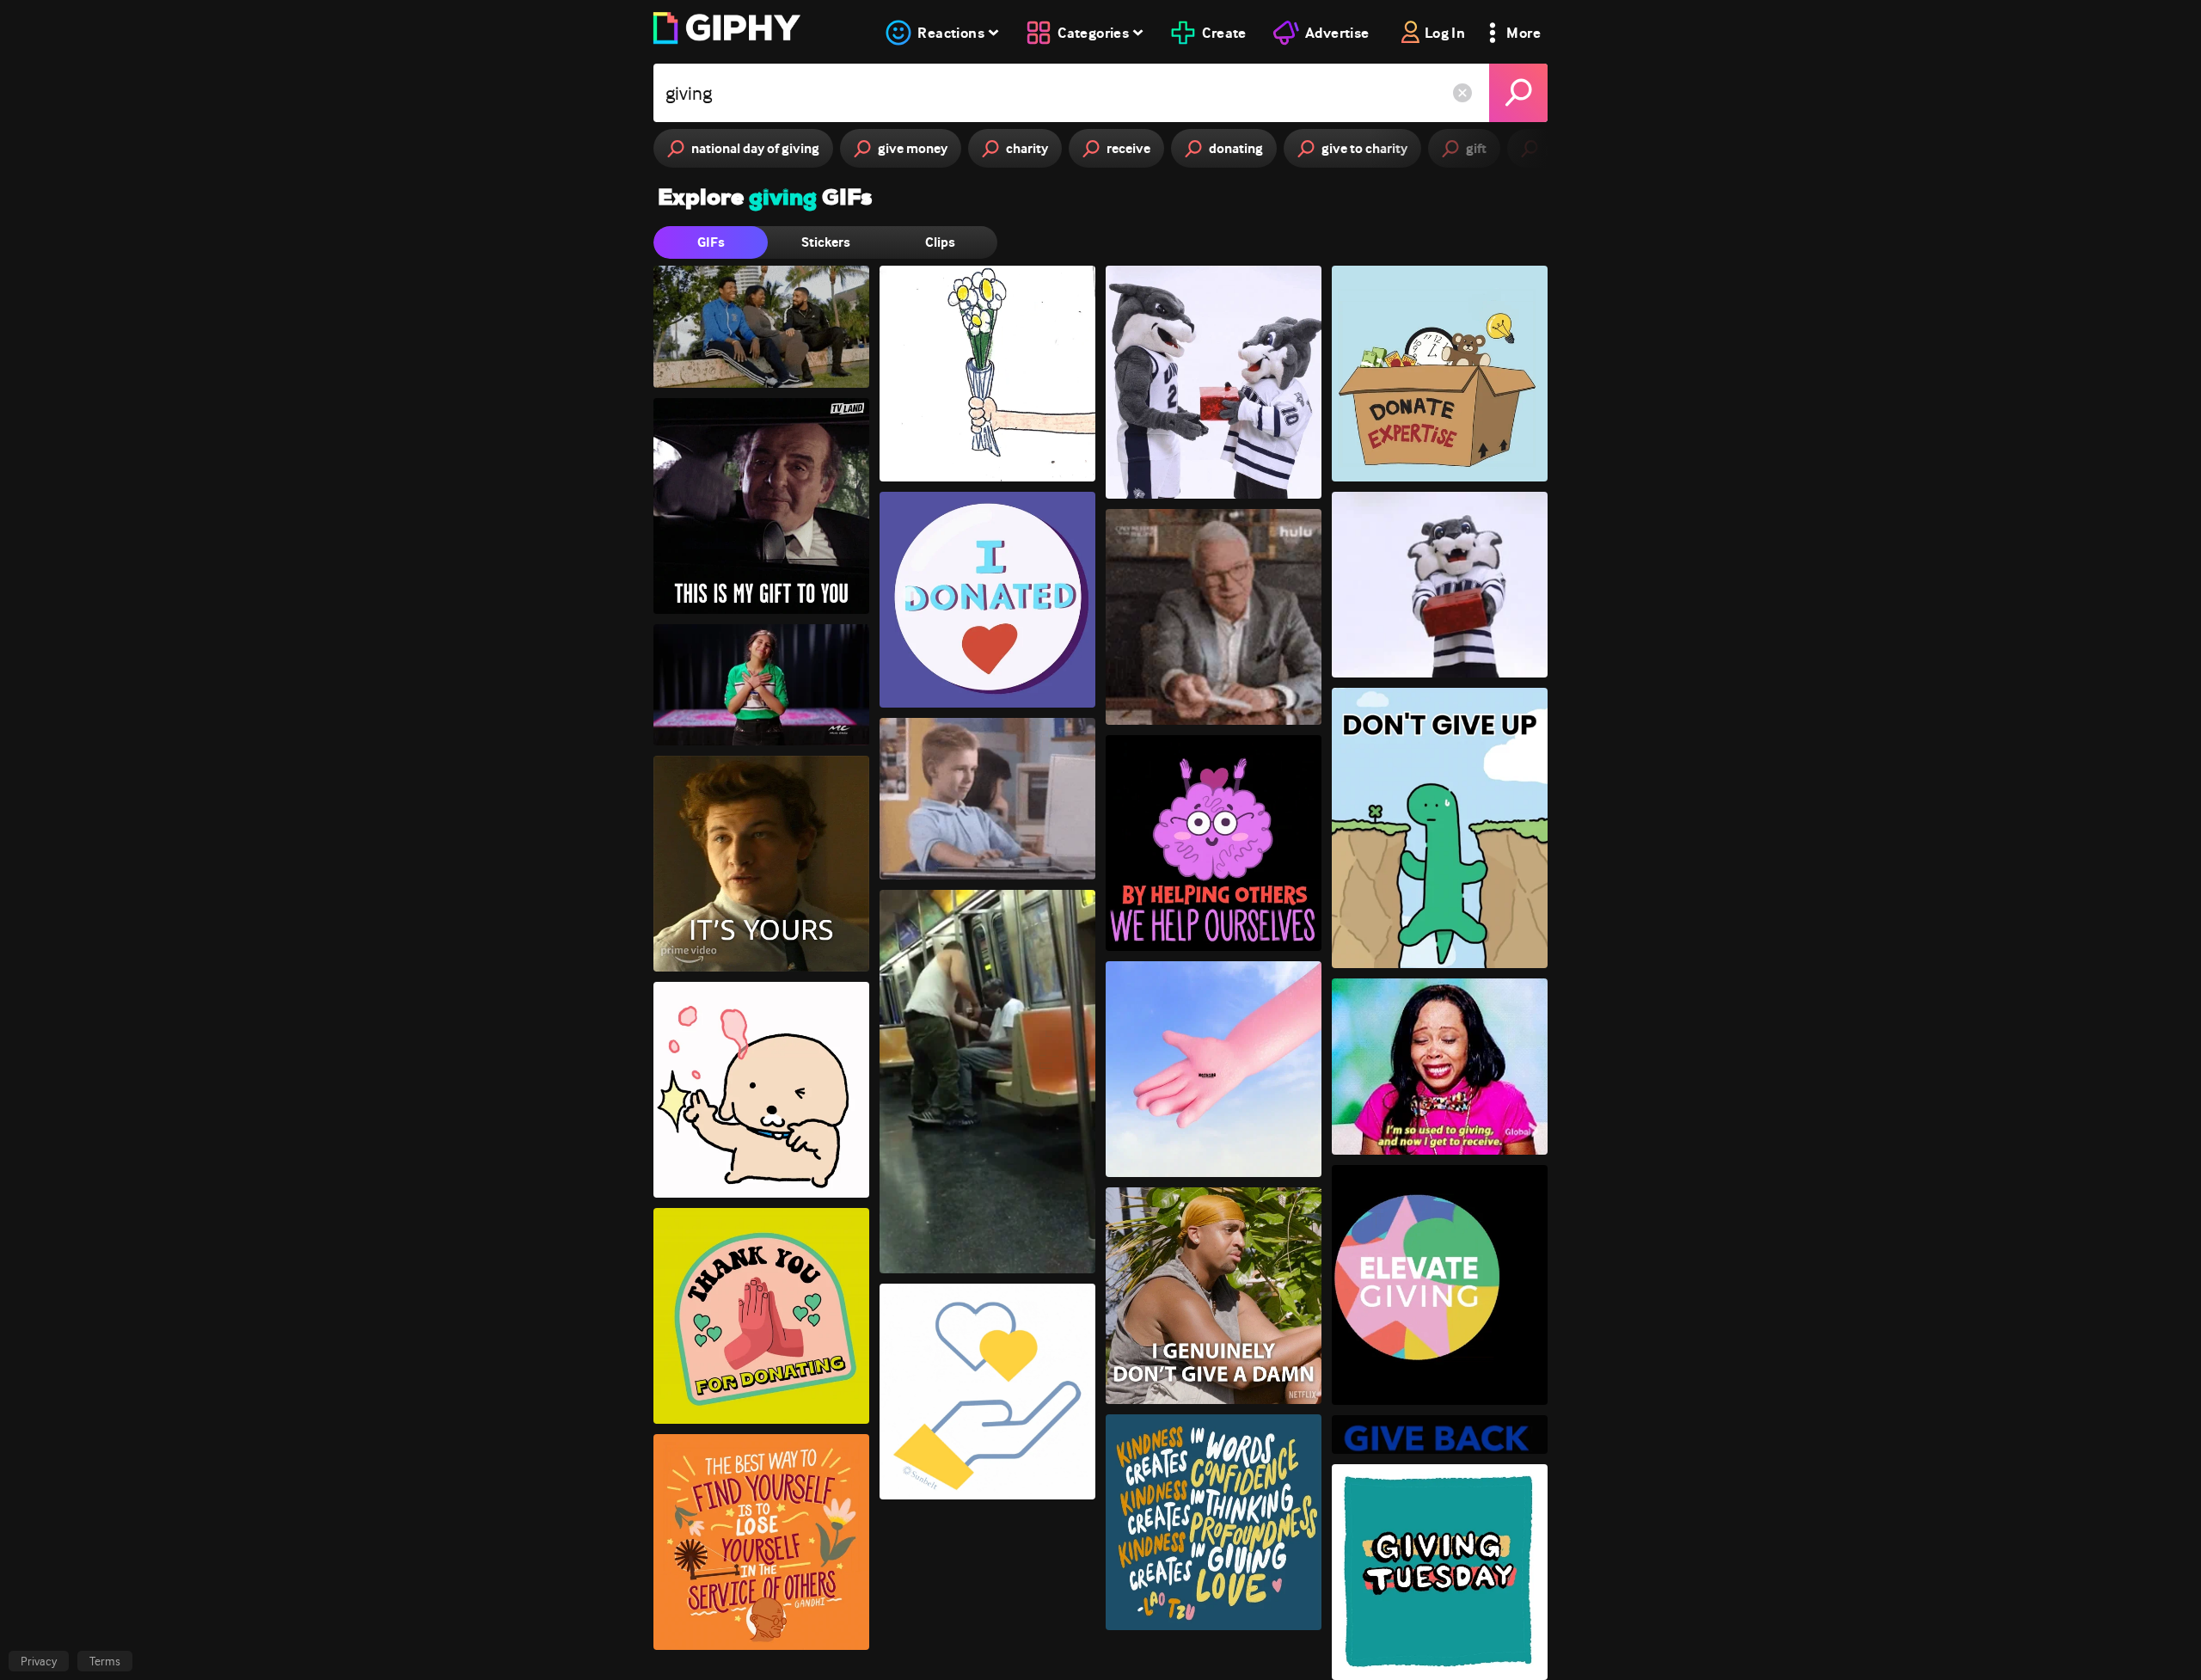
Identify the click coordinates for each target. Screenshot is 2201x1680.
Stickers (826, 242)
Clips (940, 242)
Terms (105, 1661)
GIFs (711, 242)
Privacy (39, 1661)
